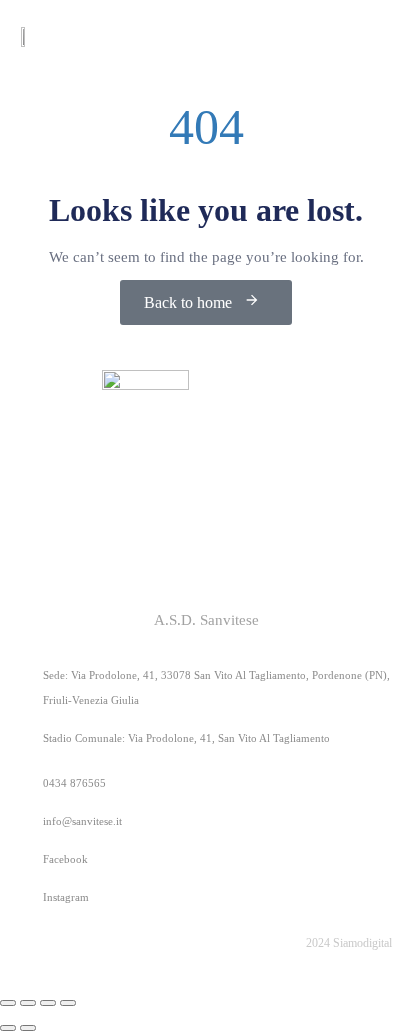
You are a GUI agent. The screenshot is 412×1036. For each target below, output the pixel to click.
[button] (378, 36)
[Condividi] (48, 1003)
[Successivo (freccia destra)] (28, 1028)
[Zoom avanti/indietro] (8, 1003)
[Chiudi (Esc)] (68, 1003)
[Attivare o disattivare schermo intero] (28, 1003)
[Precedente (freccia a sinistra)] (8, 1028)
